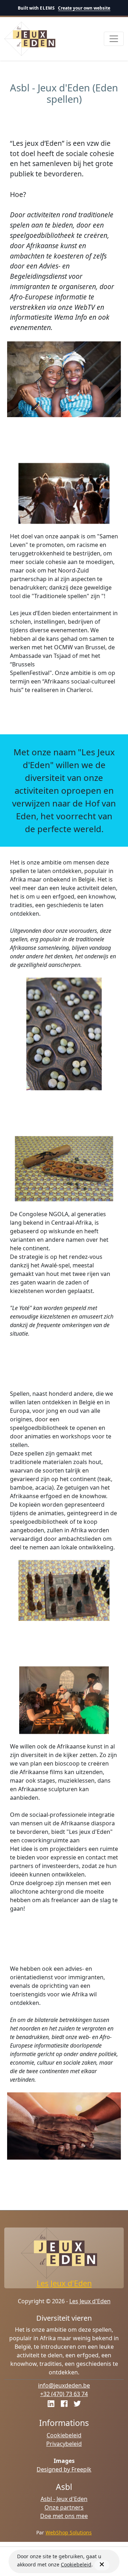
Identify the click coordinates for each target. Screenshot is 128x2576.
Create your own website (84, 8)
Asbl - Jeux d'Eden (64, 2499)
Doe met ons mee (64, 2516)
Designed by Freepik (64, 2469)
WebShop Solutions (69, 2532)
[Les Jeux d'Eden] (30, 39)
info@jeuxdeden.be (64, 2385)
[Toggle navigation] (114, 39)
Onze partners (64, 2507)
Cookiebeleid (64, 2435)
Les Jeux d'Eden (64, 2283)
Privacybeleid (64, 2444)
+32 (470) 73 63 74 (64, 2394)
